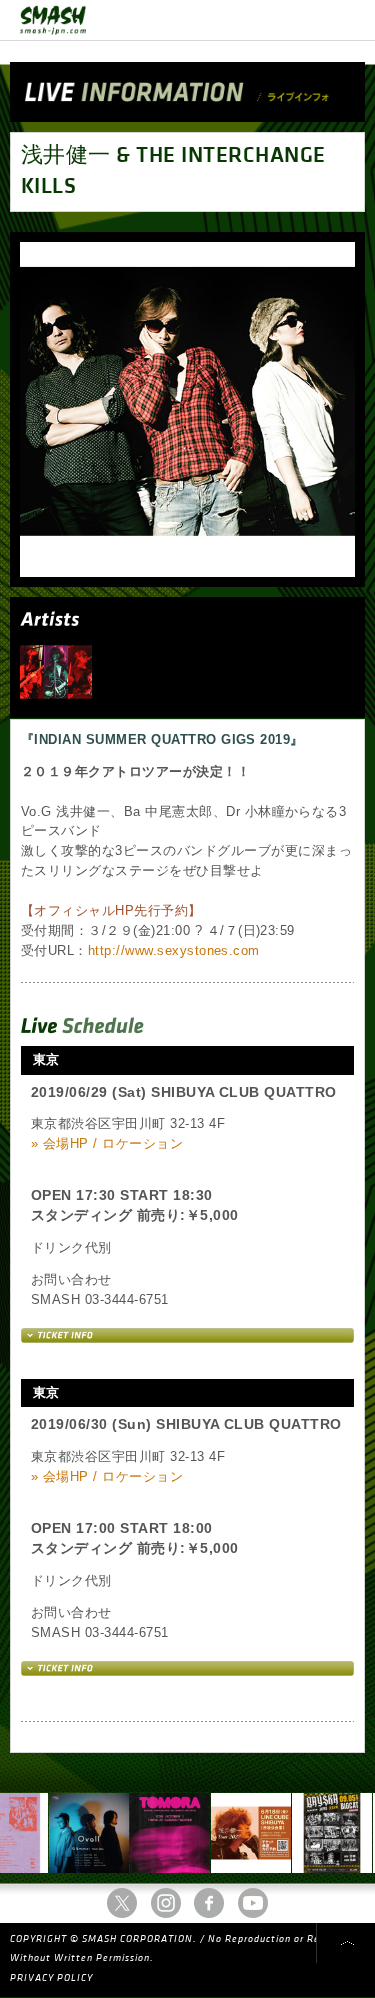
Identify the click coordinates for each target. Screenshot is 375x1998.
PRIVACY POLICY (51, 1978)
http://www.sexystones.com (174, 950)
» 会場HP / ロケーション (107, 1143)
